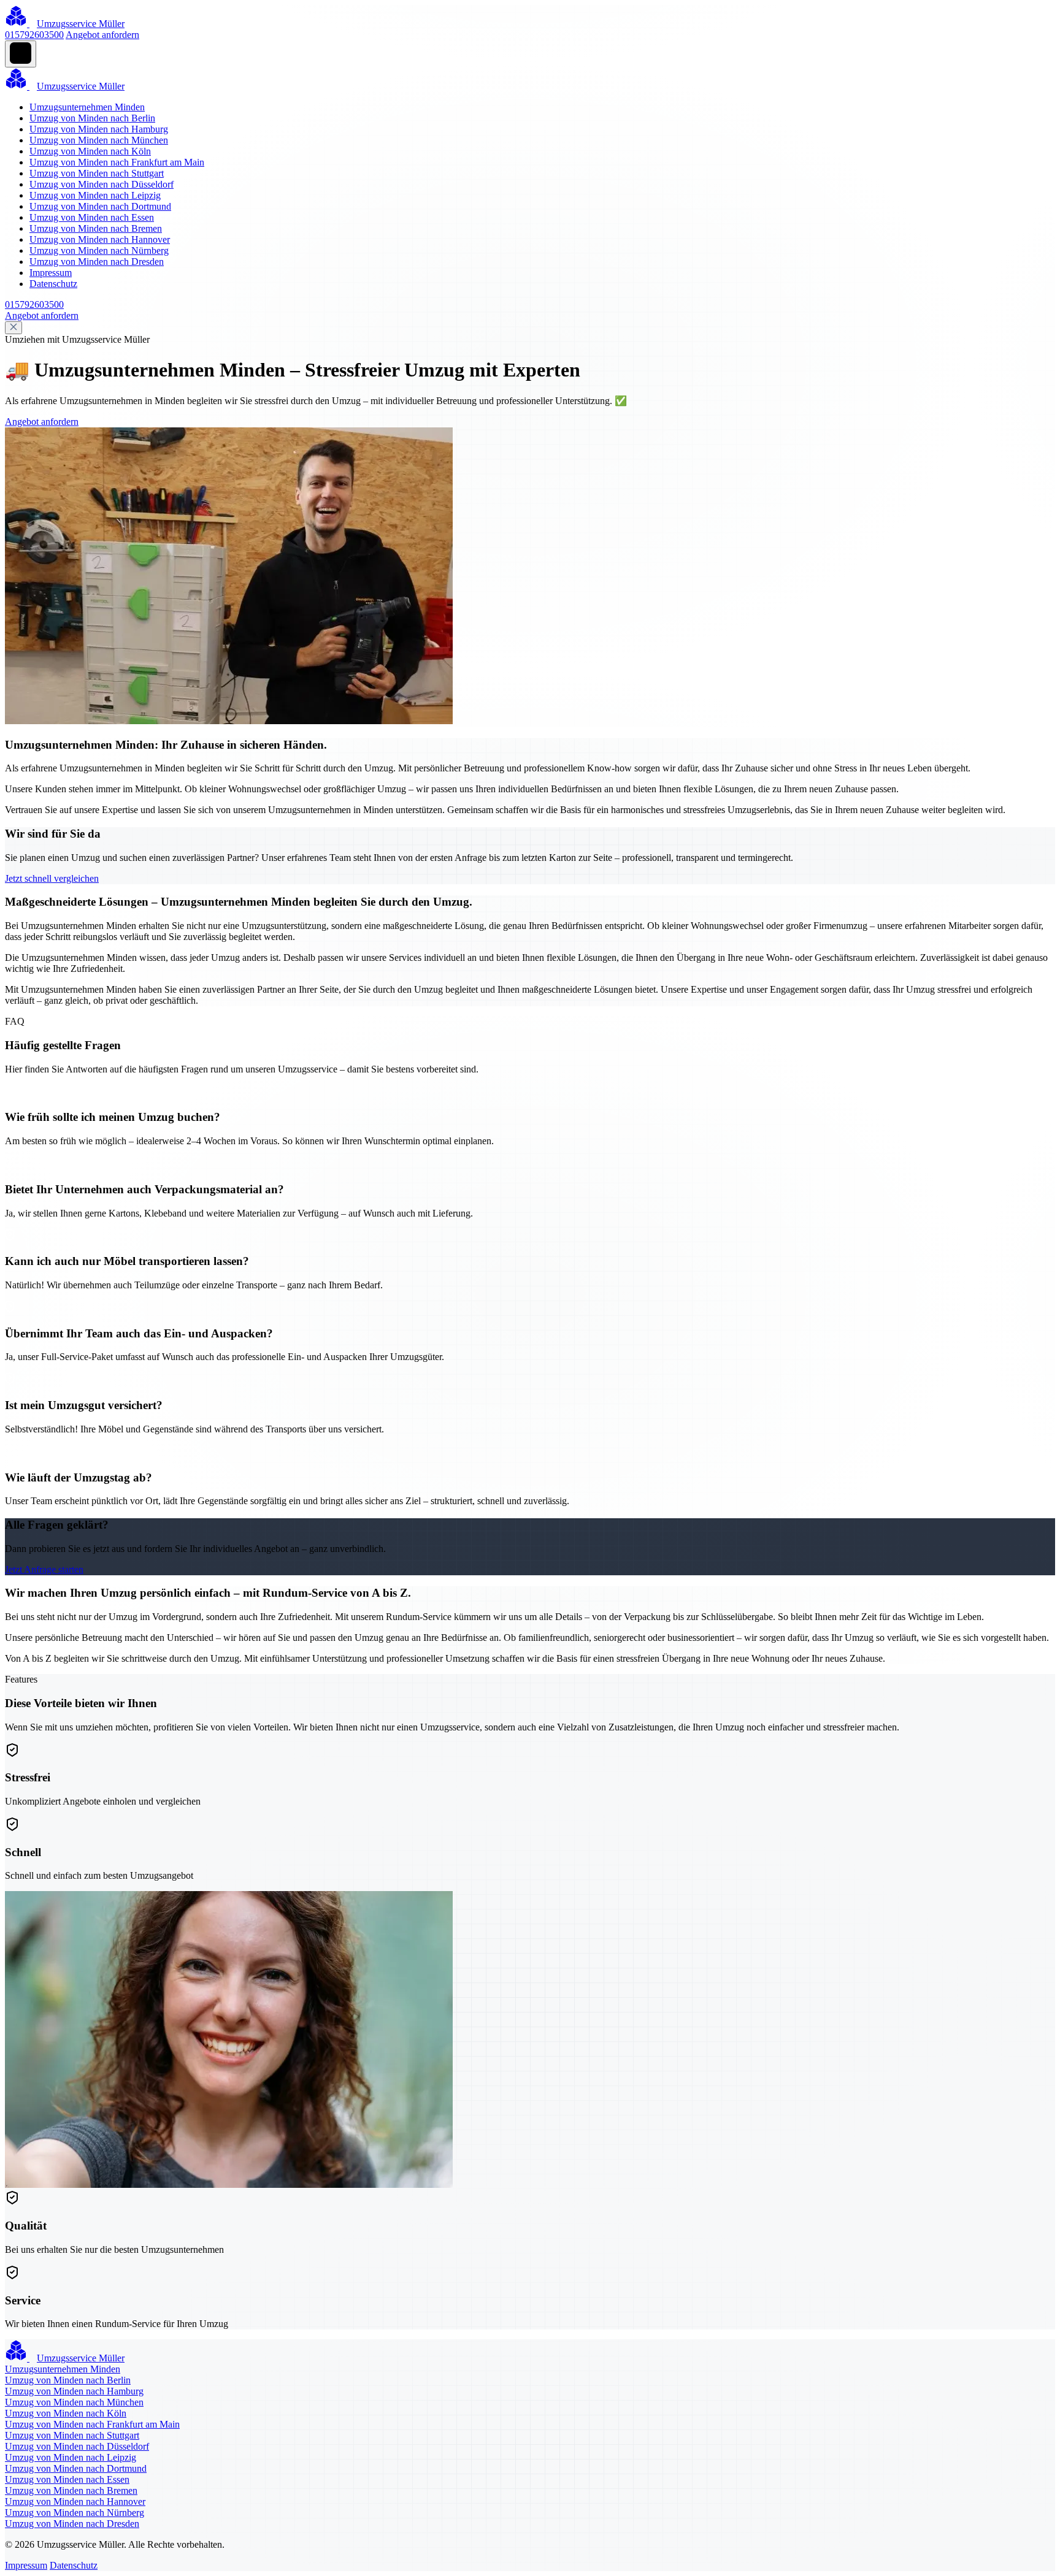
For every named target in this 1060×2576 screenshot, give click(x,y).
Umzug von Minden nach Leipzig (95, 195)
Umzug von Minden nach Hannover (100, 239)
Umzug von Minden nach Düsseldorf (102, 184)
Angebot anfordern (102, 35)
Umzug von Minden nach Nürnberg (99, 250)
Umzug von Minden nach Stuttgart (97, 173)
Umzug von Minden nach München (99, 140)
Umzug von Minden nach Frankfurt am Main (117, 162)
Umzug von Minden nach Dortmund (100, 206)
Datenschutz (53, 284)
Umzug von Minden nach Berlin (92, 118)
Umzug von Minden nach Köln (90, 151)
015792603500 (34, 35)
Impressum (51, 273)
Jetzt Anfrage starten (44, 1569)
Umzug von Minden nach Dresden (97, 262)
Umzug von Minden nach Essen (92, 217)
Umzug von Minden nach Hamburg (99, 129)
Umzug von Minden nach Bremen (96, 228)
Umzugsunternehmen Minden (87, 107)
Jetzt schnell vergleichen (52, 878)
